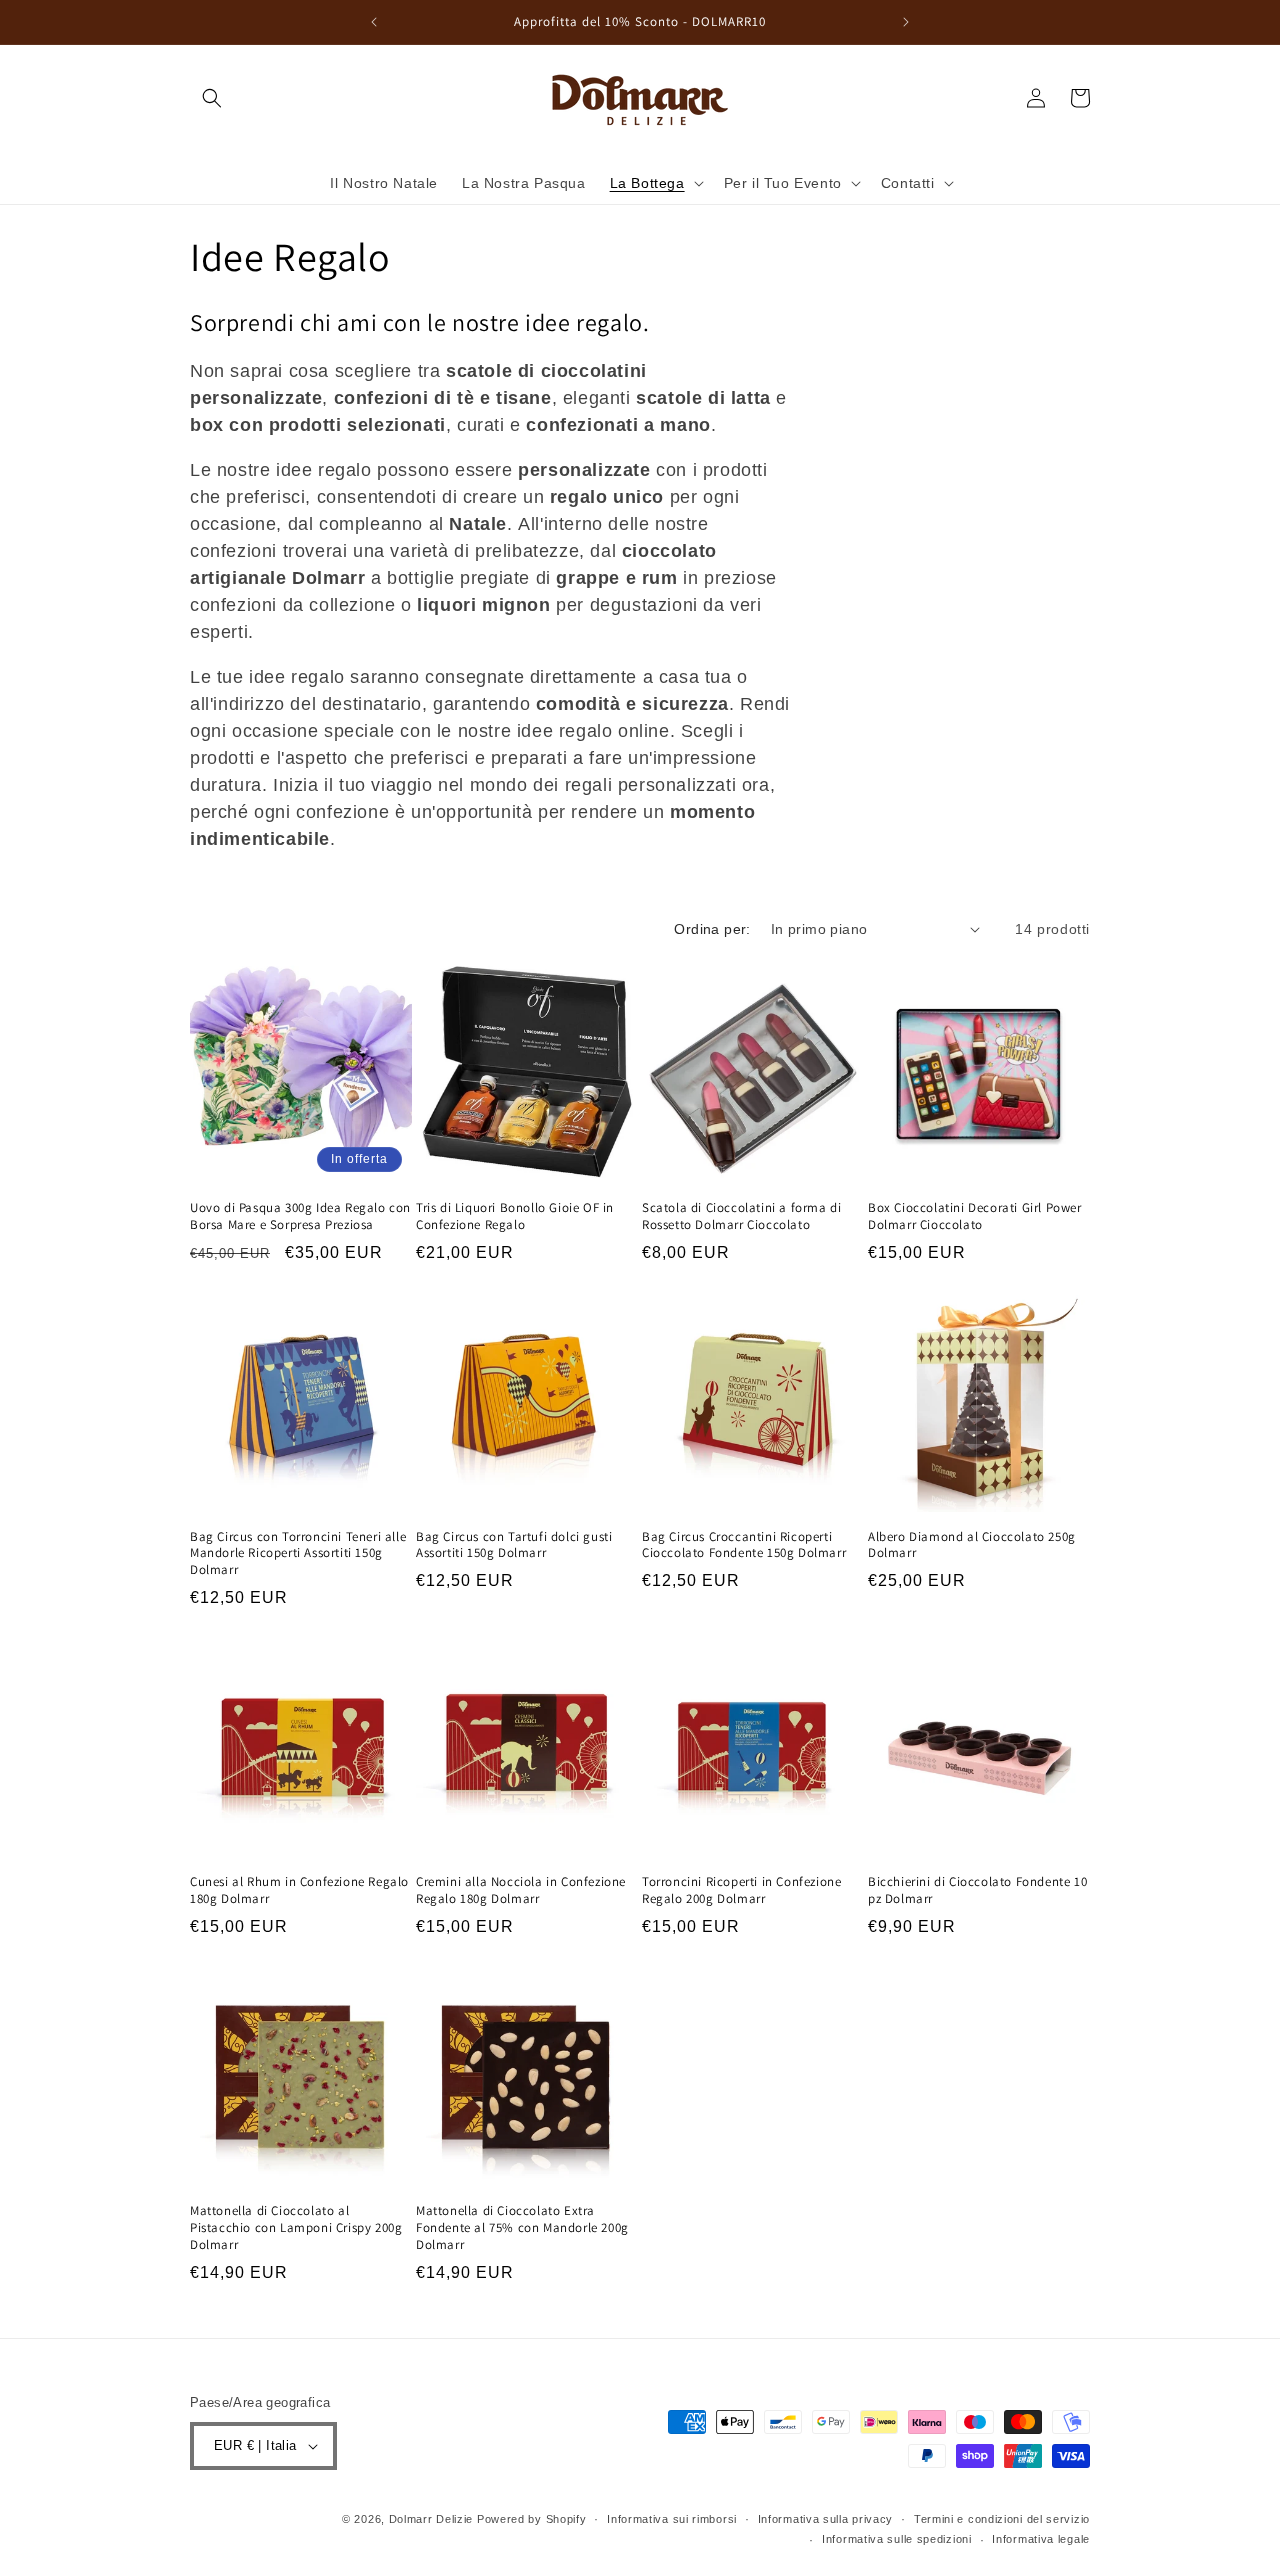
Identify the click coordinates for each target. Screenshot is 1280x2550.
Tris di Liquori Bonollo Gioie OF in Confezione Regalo (515, 1216)
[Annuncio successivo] (906, 22)
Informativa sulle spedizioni (897, 2539)
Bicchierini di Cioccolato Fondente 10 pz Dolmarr (977, 1890)
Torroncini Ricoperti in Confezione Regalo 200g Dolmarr (741, 1890)
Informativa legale (1041, 2539)
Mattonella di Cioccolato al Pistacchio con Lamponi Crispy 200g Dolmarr (296, 2228)
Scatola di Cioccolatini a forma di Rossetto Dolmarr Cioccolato (741, 1216)
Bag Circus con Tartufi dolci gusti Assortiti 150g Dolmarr (514, 1545)
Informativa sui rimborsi (672, 2519)
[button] (212, 98)
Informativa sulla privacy (826, 2519)
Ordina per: (712, 929)
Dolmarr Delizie (431, 2519)
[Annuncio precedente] (374, 22)
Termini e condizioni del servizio (1002, 2519)
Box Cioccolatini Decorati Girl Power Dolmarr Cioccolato (975, 1216)
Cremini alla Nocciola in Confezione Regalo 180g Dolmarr (521, 1890)
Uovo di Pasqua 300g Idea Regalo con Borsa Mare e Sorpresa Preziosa (300, 1216)
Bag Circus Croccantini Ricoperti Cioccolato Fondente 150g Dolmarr (744, 1545)
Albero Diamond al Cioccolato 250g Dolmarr (972, 1545)
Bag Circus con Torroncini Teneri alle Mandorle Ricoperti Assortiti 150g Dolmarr (298, 1554)
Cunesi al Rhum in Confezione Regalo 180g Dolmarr (299, 1890)
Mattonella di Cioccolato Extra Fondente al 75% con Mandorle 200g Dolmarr (522, 2228)
